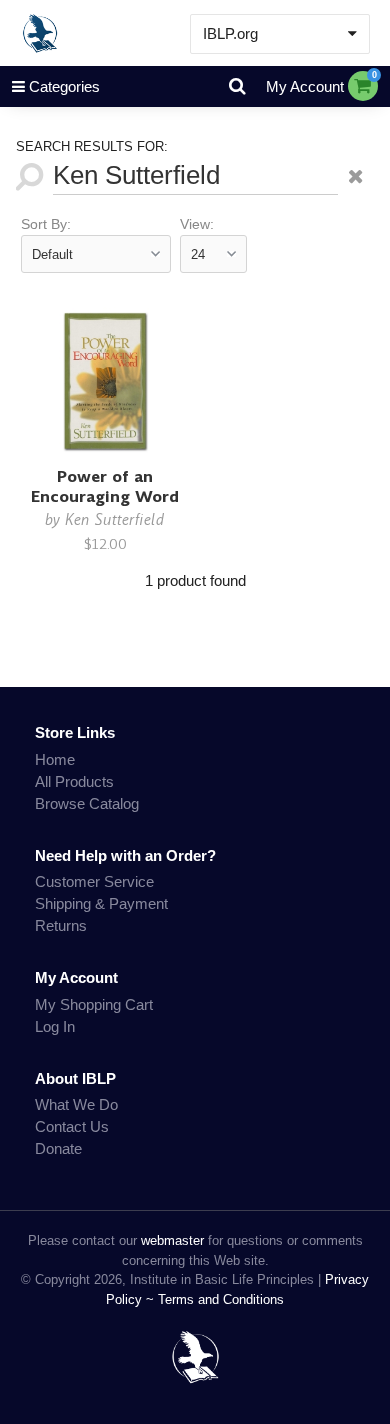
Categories (64, 86)
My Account (305, 86)
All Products (74, 781)
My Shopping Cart (94, 1004)
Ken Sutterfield (115, 519)
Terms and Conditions (221, 1299)
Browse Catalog (87, 803)
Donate (58, 1148)
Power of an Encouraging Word (105, 486)
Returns (61, 925)
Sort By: (46, 224)
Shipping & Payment (101, 903)
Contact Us (72, 1126)
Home (55, 759)
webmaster (172, 1240)
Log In (55, 1026)
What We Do (76, 1104)
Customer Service (94, 881)
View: (197, 224)
